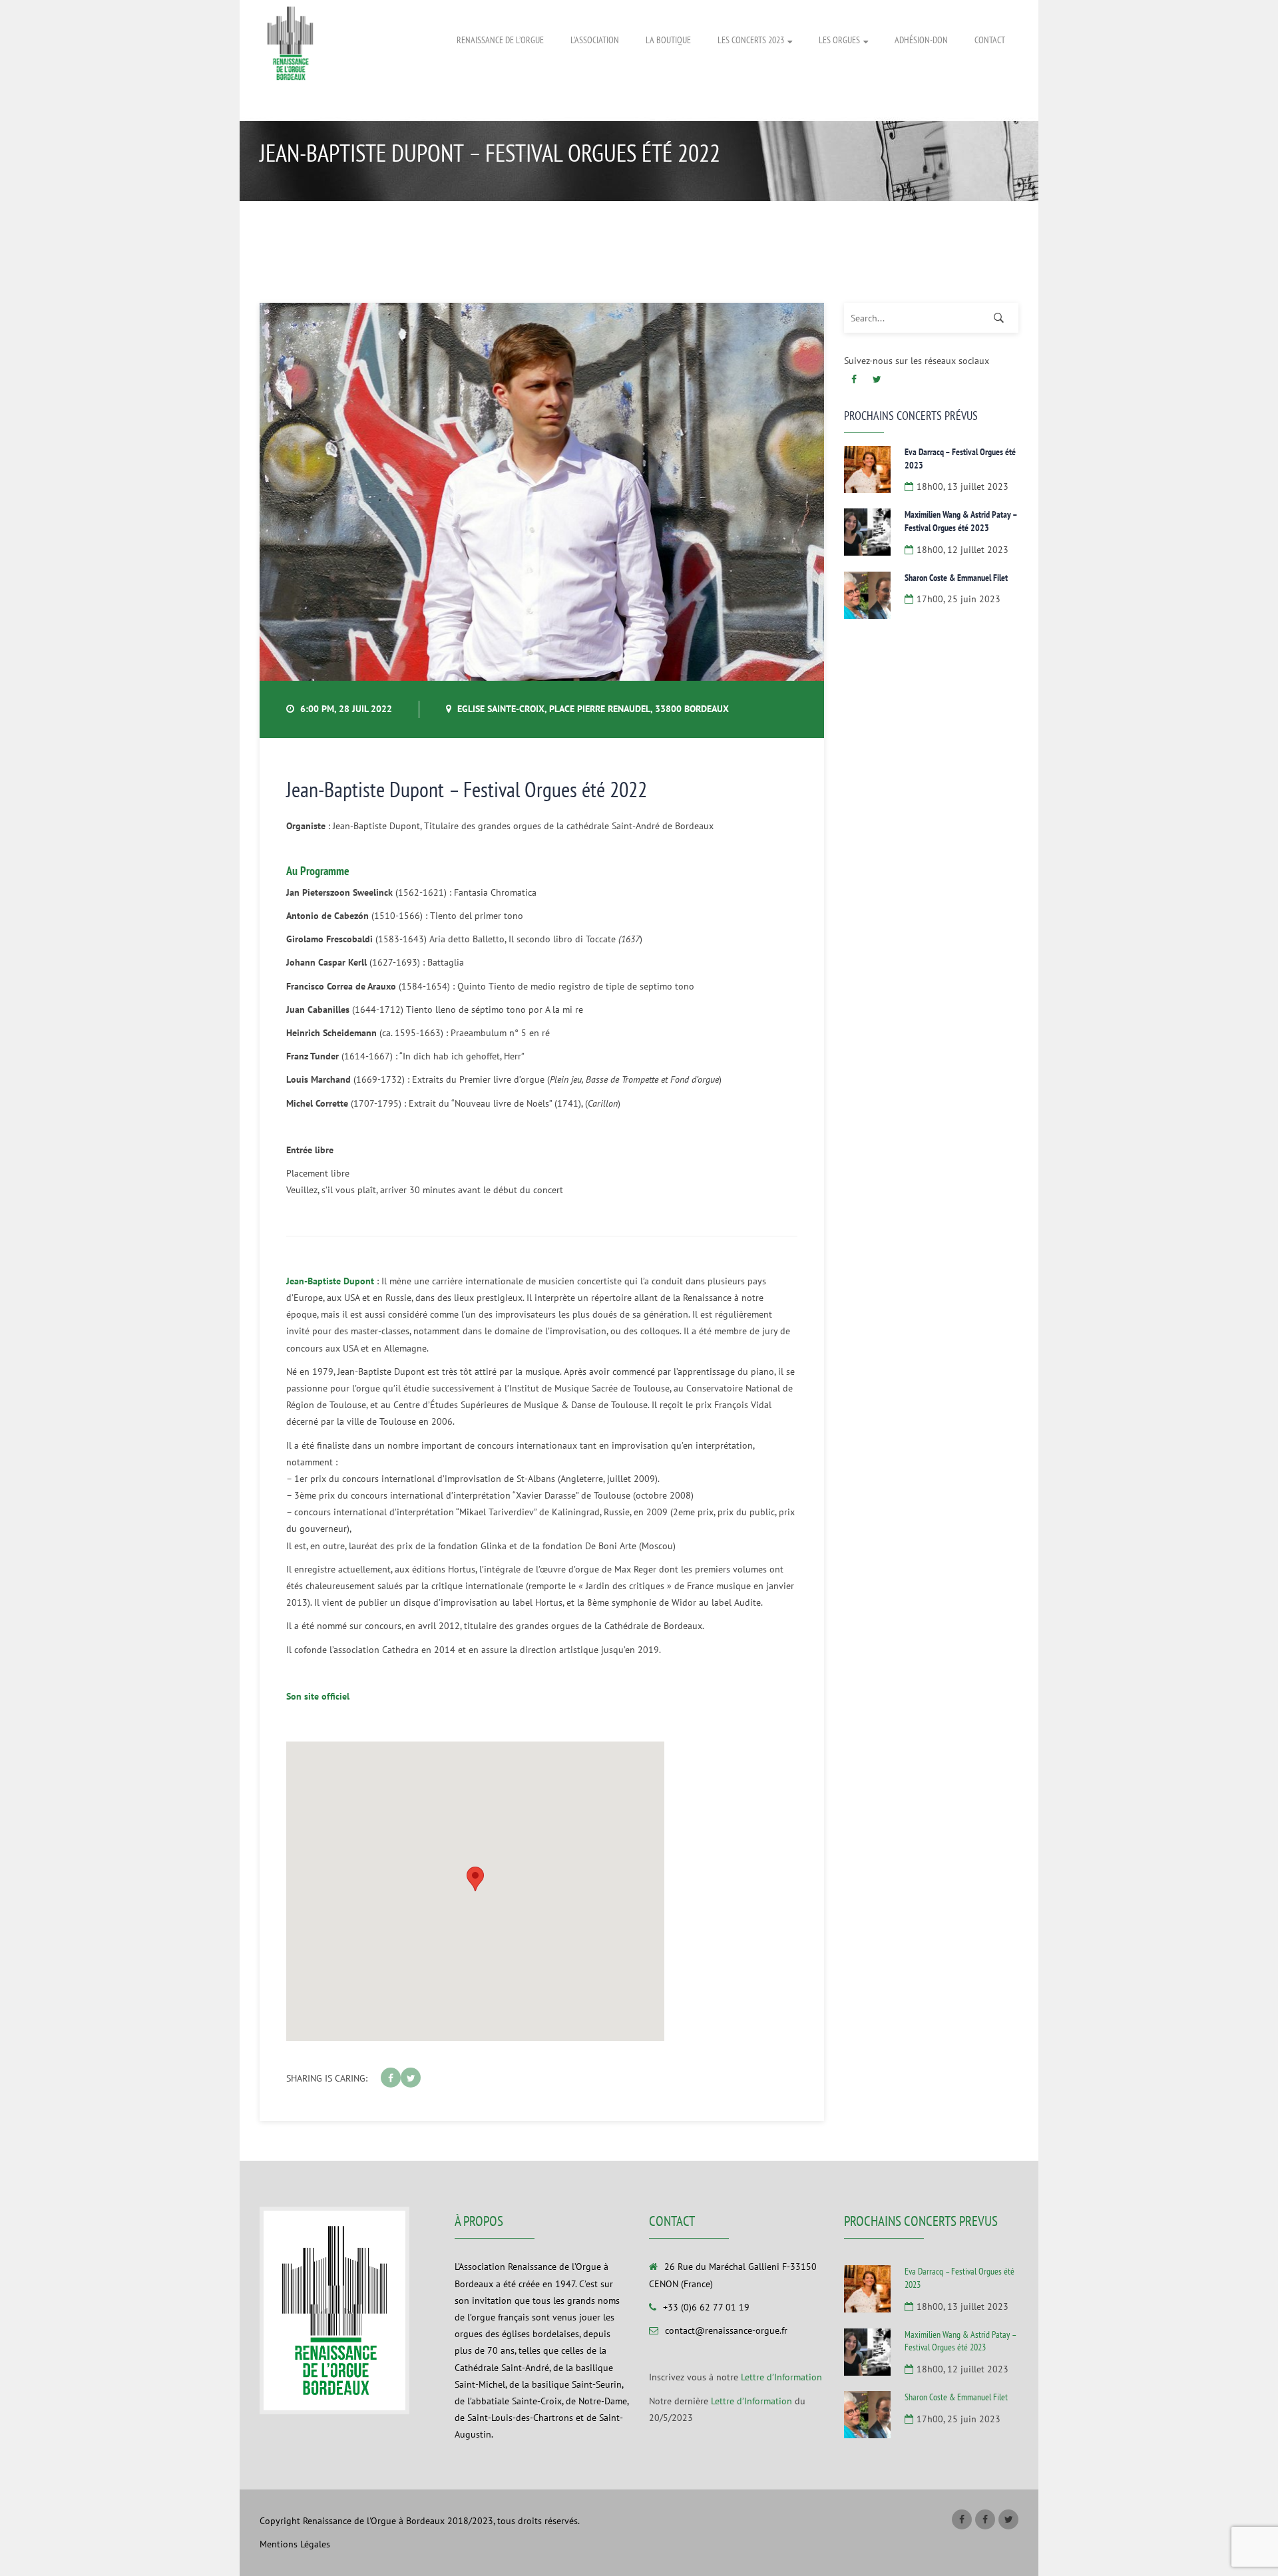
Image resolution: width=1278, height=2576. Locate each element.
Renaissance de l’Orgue (500, 40)
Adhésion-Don (921, 40)
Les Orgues (839, 40)
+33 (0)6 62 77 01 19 (706, 2307)
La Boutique (668, 40)
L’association (595, 40)
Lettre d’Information (781, 2377)
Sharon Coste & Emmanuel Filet (956, 578)
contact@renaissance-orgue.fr (726, 2330)
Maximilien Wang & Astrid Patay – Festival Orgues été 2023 (961, 521)
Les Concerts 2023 (751, 40)
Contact (990, 40)
